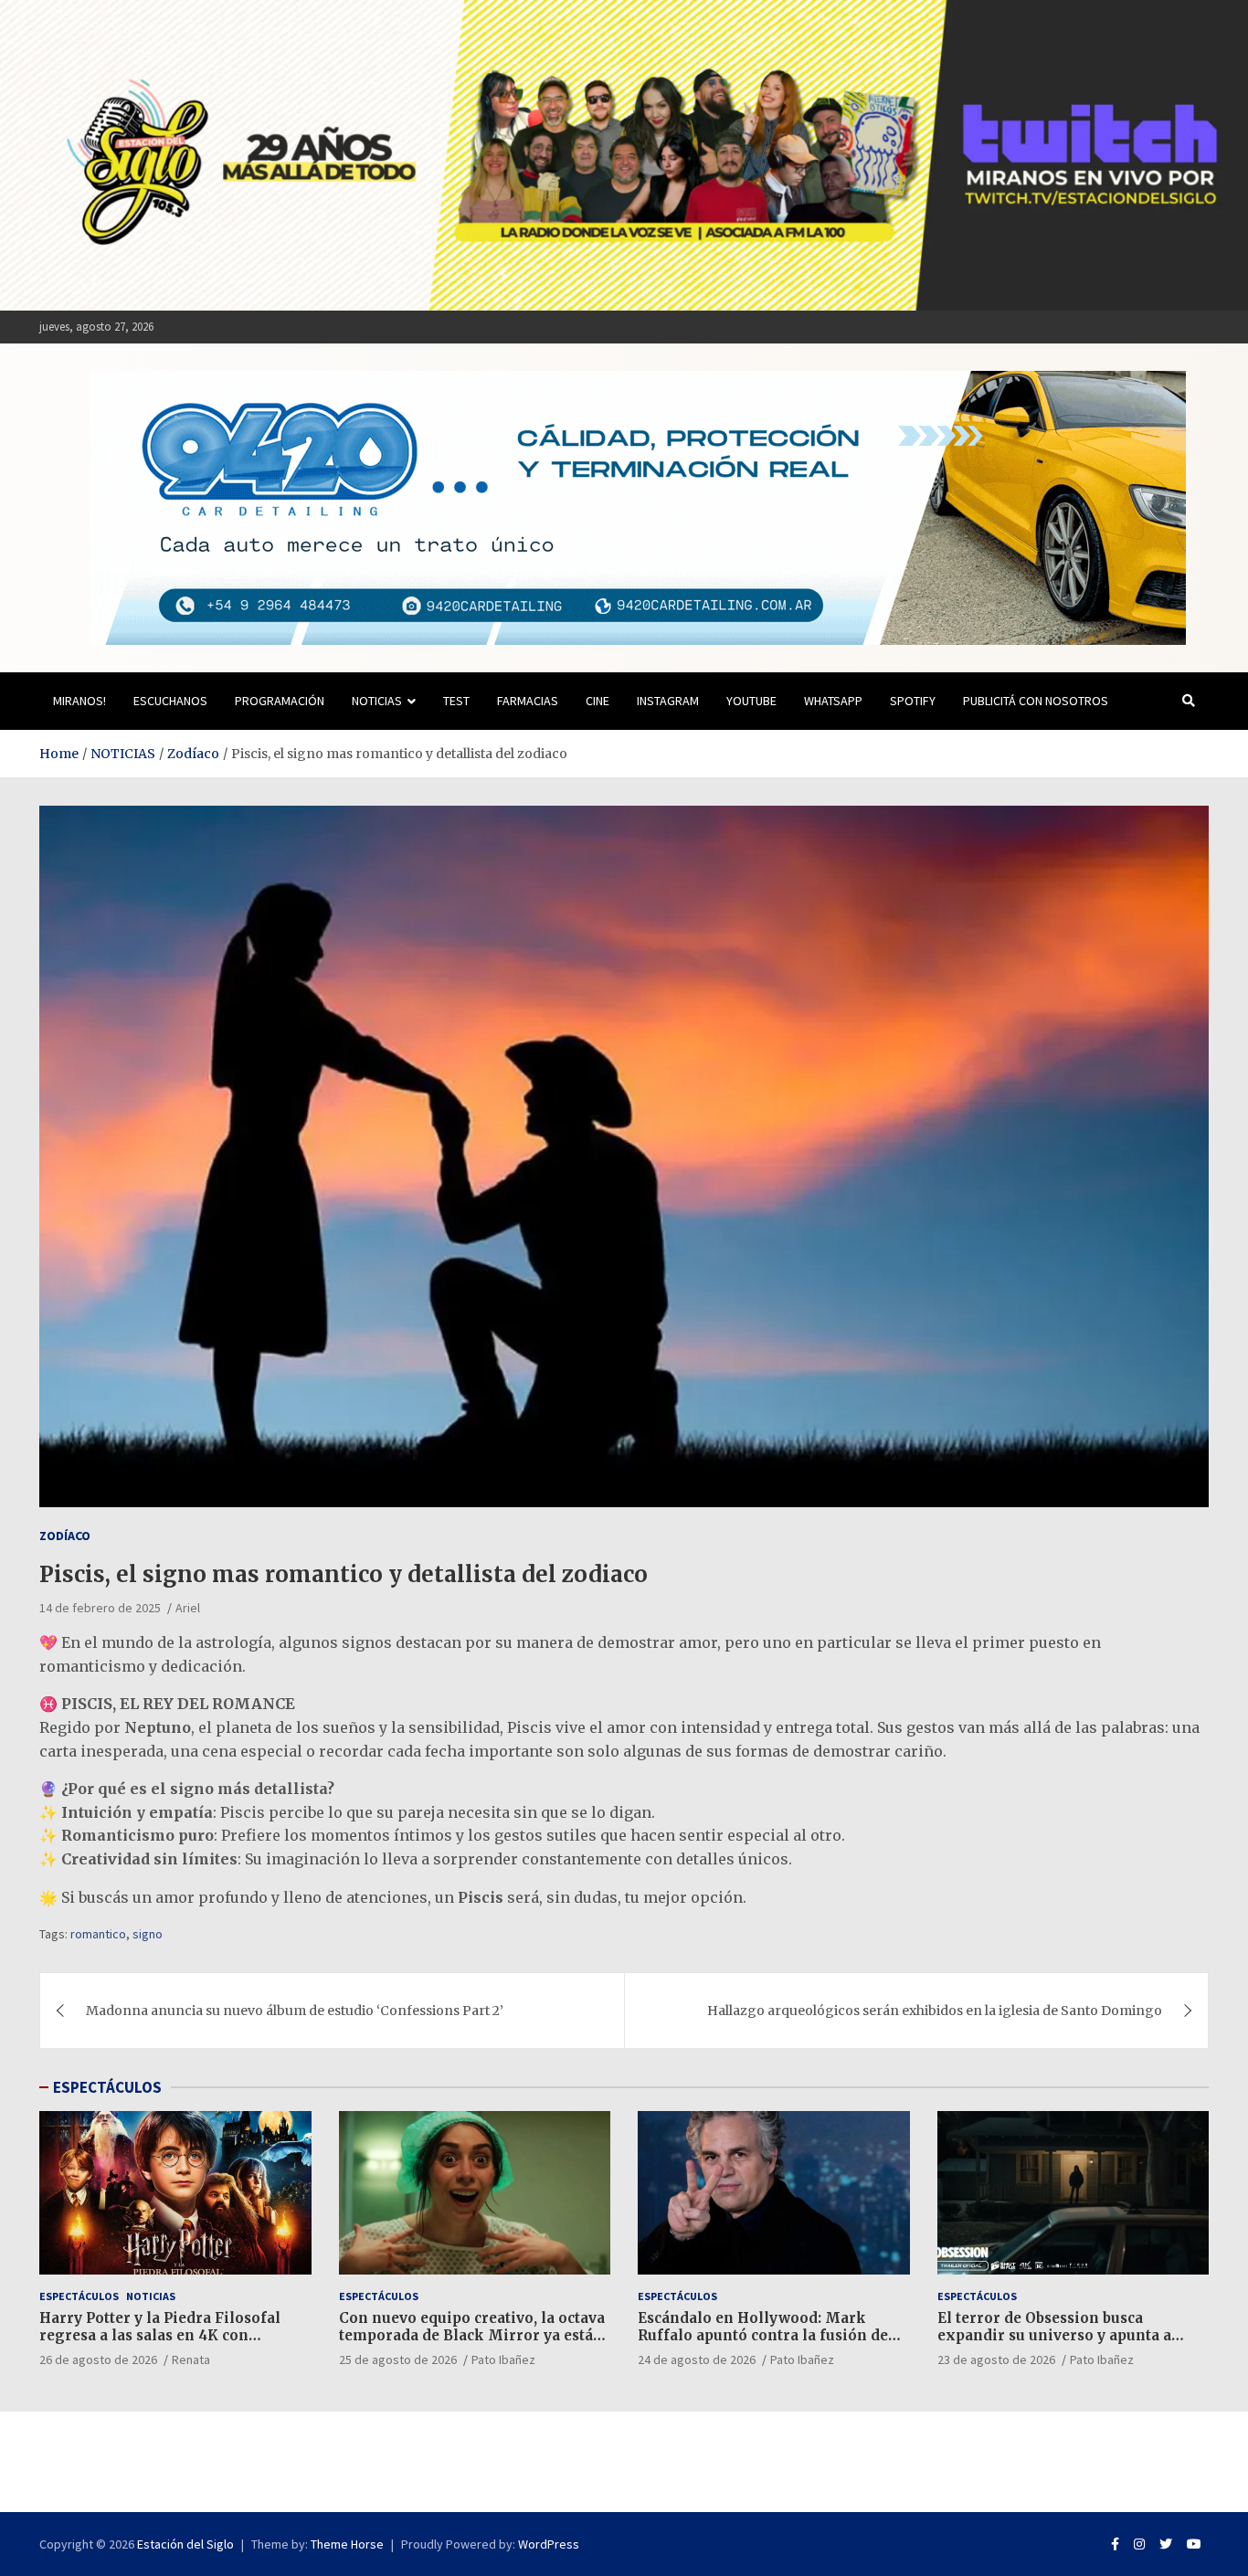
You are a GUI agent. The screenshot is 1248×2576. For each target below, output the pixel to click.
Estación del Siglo (185, 2544)
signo (148, 1934)
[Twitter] (1166, 2544)
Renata (191, 2360)
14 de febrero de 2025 (100, 1608)
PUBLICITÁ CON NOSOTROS (1036, 701)
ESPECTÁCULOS (107, 2087)
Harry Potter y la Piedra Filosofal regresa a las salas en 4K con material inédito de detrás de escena (171, 2336)
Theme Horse (347, 2544)
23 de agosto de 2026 (996, 2360)
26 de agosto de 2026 (98, 2360)
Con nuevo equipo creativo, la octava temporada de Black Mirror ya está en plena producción (472, 2336)
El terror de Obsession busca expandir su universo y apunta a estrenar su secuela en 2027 (1054, 2336)
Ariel (188, 1608)
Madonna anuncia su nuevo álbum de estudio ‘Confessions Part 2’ (295, 2011)
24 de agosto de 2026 (697, 2360)
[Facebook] (1115, 2544)
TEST (456, 701)
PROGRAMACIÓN (280, 701)
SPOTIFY (913, 701)
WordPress (549, 2544)
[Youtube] (1194, 2544)
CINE (598, 701)
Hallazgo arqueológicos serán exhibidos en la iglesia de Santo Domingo (935, 2011)
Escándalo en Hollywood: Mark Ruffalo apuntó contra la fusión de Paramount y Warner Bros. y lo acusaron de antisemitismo (763, 2345)
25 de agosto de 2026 (398, 2360)
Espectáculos (79, 2296)
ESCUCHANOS (170, 701)
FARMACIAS (528, 701)
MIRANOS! (79, 701)
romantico (98, 1934)
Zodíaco (65, 1536)
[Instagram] (1139, 2544)
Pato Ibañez (503, 2360)
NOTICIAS (377, 701)
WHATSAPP (833, 701)
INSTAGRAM (668, 701)
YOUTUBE (751, 701)
